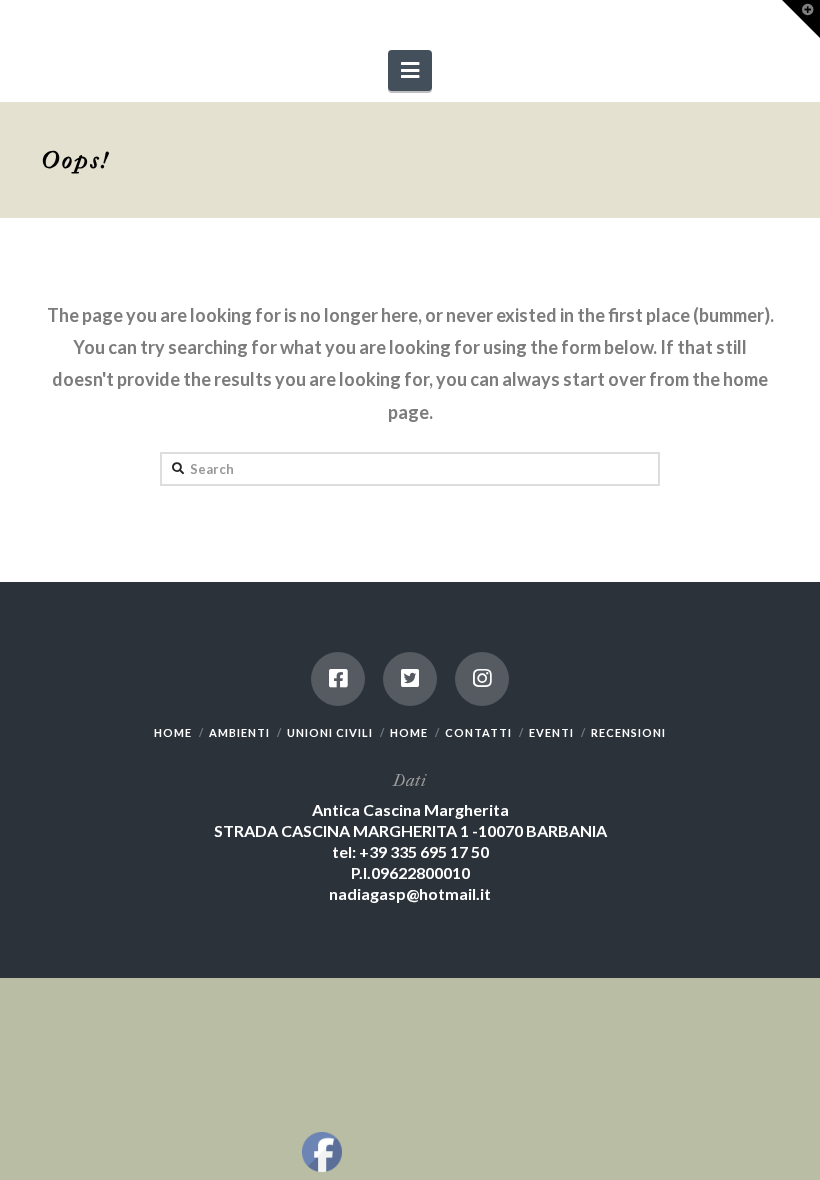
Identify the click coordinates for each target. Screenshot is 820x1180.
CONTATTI (478, 732)
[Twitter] (410, 679)
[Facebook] (338, 679)
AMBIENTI (239, 732)
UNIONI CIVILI (330, 732)
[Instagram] (482, 679)
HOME (173, 732)
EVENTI (551, 732)
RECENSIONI (628, 732)
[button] (410, 70)
